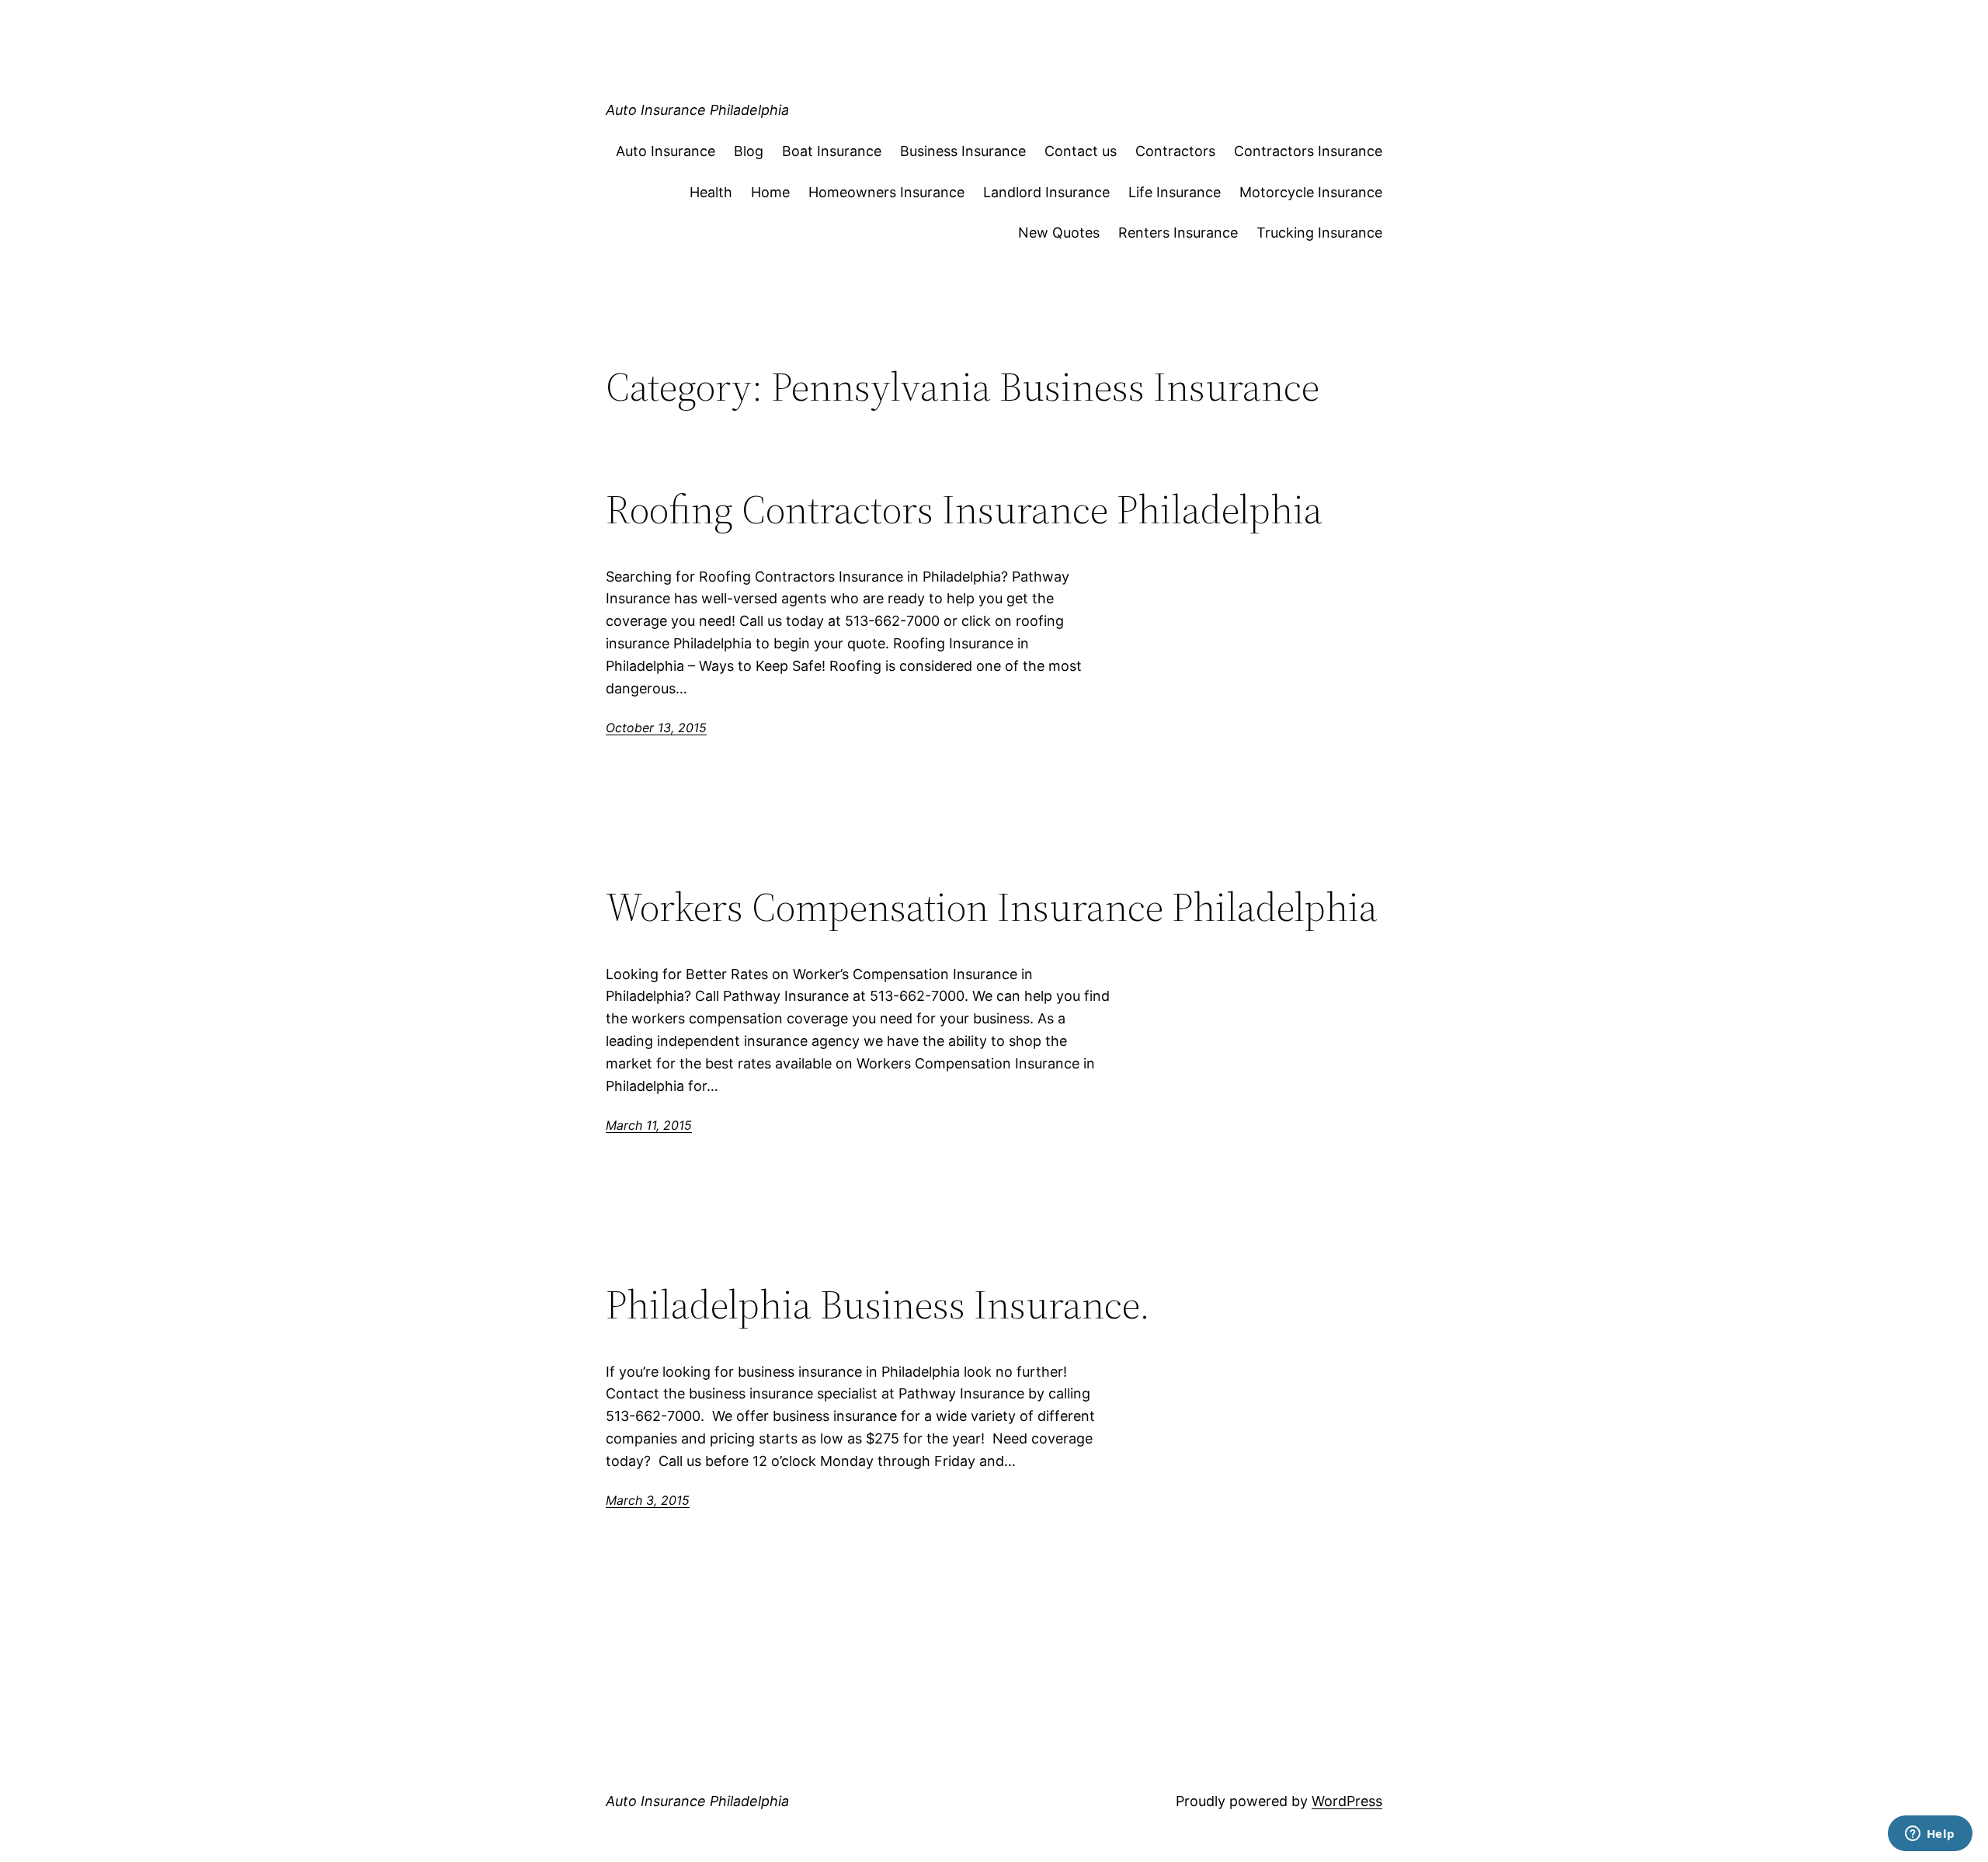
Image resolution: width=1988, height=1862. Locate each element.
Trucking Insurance (1319, 233)
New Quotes (1059, 233)
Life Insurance (1175, 192)
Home (770, 192)
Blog (749, 151)
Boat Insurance (832, 151)
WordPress (1347, 1801)
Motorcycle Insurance (1311, 192)
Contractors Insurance (1308, 151)
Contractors (1175, 151)
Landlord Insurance (1046, 192)
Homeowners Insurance (886, 192)
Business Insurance (963, 151)
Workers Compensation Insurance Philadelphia (992, 907)
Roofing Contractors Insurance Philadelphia (964, 509)
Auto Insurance (666, 151)
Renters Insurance (1178, 233)
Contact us (1081, 151)
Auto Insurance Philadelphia (697, 110)
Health (711, 192)
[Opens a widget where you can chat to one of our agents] (1930, 1835)
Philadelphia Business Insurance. (878, 1304)
